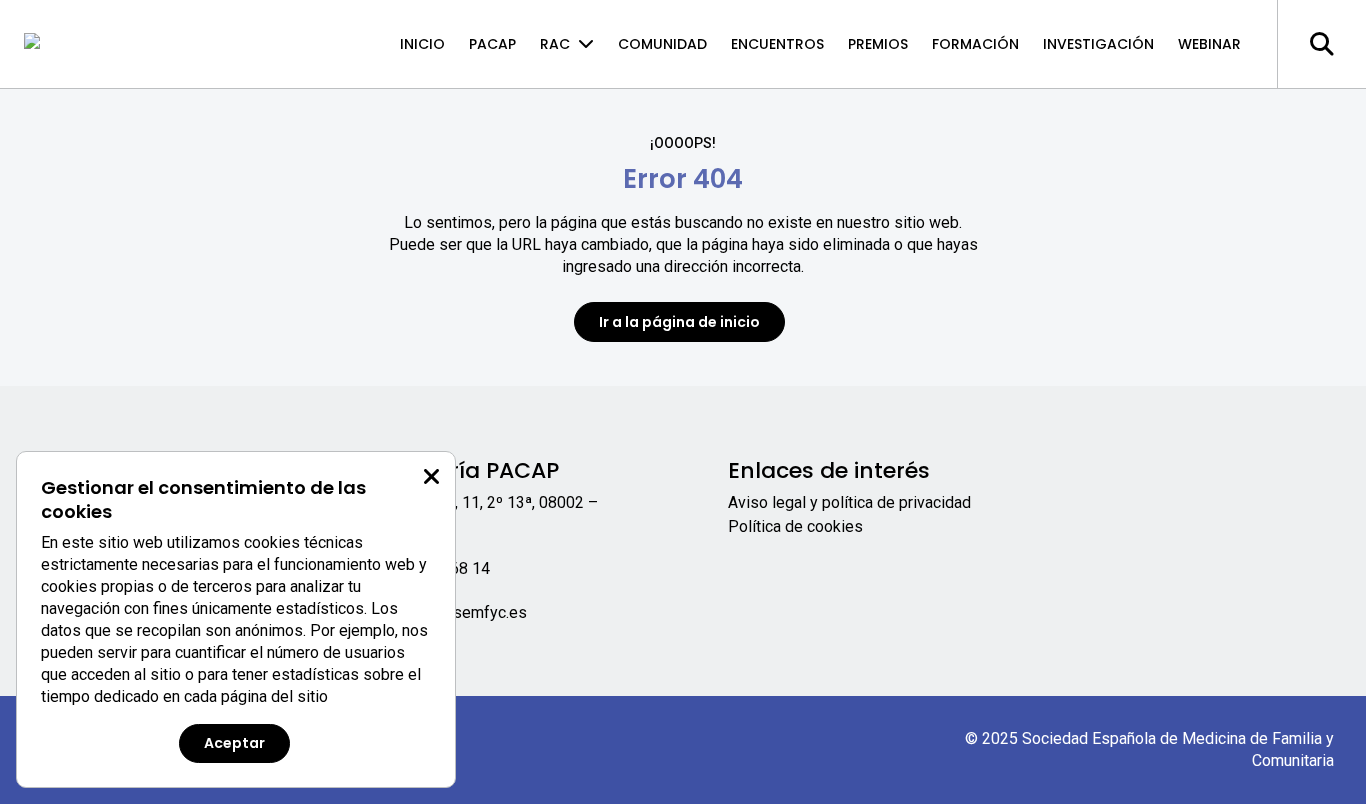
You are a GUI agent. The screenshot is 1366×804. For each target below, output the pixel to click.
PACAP (492, 44)
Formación (975, 44)
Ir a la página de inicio (679, 322)
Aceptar (234, 743)
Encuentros (777, 44)
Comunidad (662, 44)
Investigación (1098, 44)
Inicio (422, 44)
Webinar (1209, 44)
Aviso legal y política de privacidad (849, 502)
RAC (555, 44)
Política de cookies (795, 526)
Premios (878, 44)
